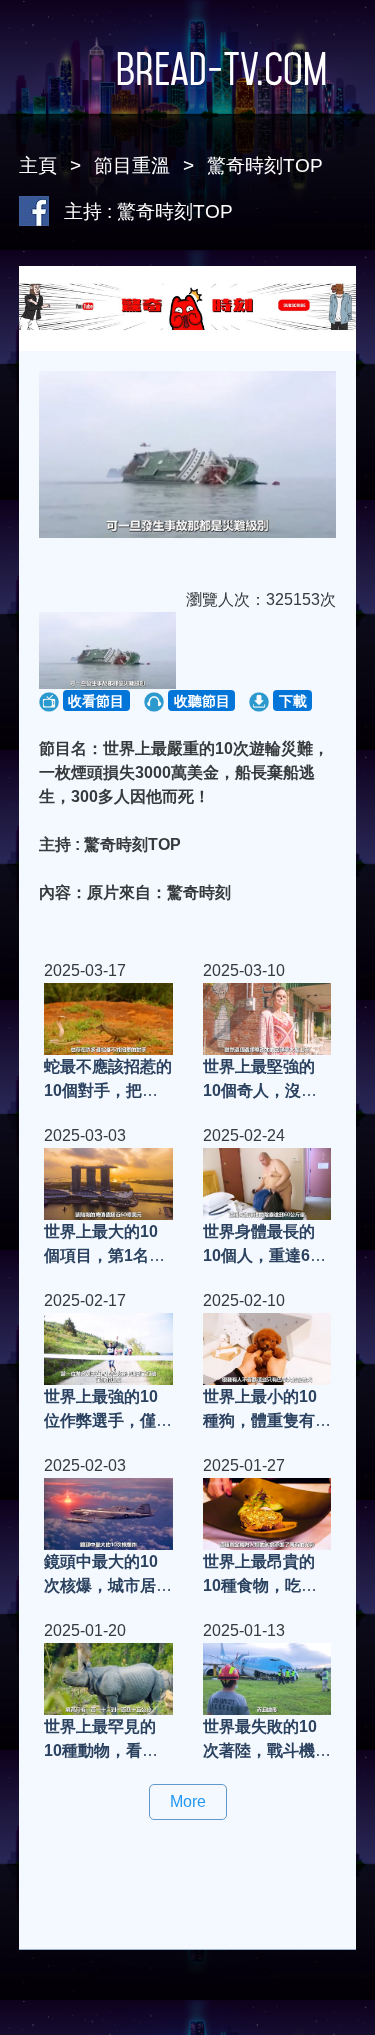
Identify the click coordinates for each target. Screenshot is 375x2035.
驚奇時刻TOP (265, 165)
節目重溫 (132, 165)
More (188, 1801)
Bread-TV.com (221, 69)
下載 (293, 701)
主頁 (38, 165)
